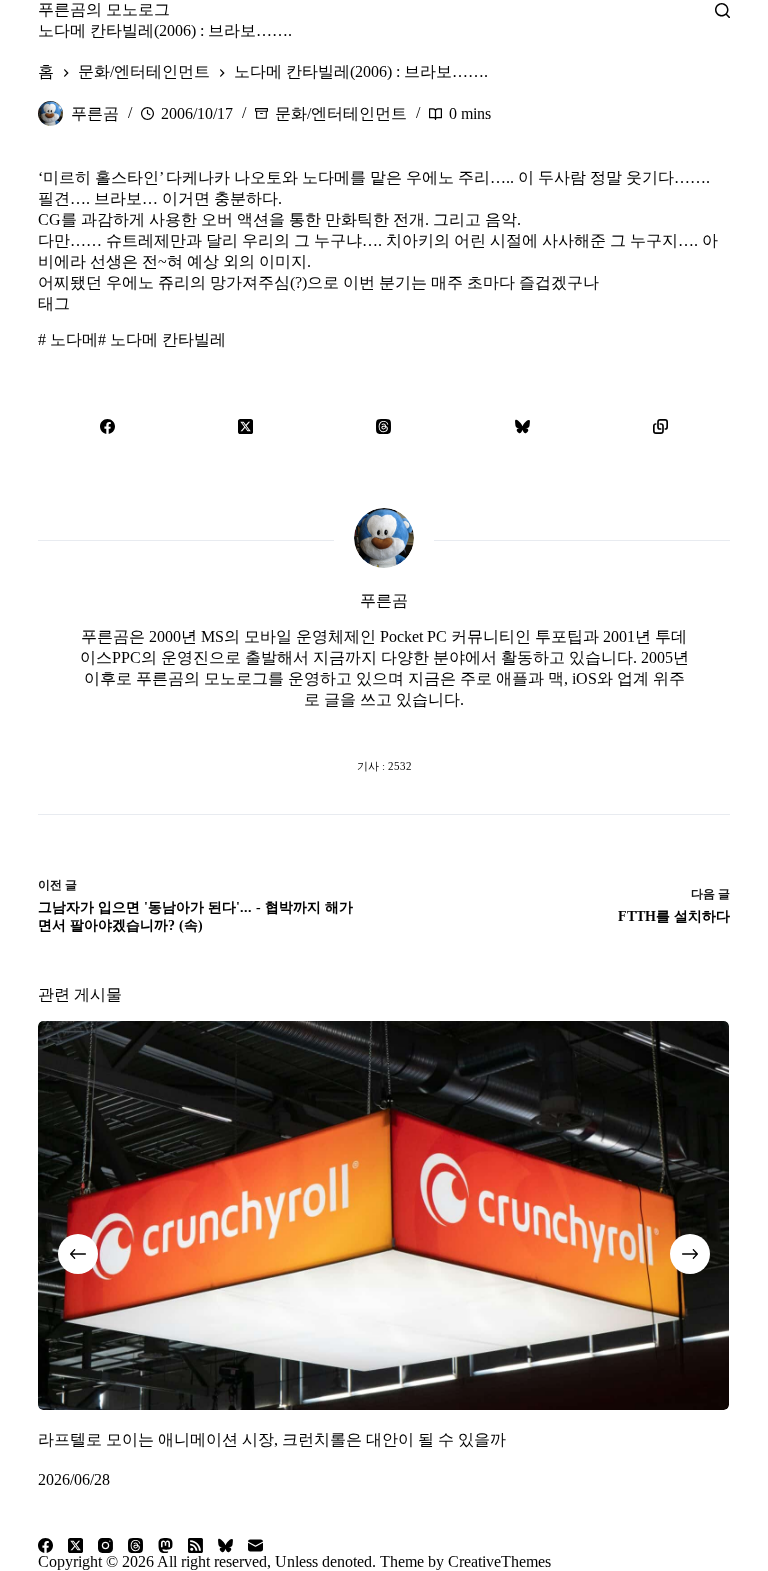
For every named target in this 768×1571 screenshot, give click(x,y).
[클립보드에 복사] (660, 426)
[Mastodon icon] (464, 726)
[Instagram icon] (424, 726)
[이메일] (255, 1545)
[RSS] (195, 1545)
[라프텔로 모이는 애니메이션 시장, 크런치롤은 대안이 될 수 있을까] (383, 1215)
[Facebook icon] (304, 726)
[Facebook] (107, 426)
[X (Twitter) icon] (384, 726)
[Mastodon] (165, 1545)
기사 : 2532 (384, 766)
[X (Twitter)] (246, 426)
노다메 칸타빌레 (162, 339)
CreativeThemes (499, 1561)
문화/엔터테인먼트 (341, 113)
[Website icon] (344, 726)
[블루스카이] (522, 426)
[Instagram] (105, 1545)
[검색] (722, 10)
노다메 (68, 339)
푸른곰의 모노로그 (104, 9)
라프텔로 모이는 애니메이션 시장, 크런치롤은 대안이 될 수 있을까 (272, 1438)
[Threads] (384, 426)
